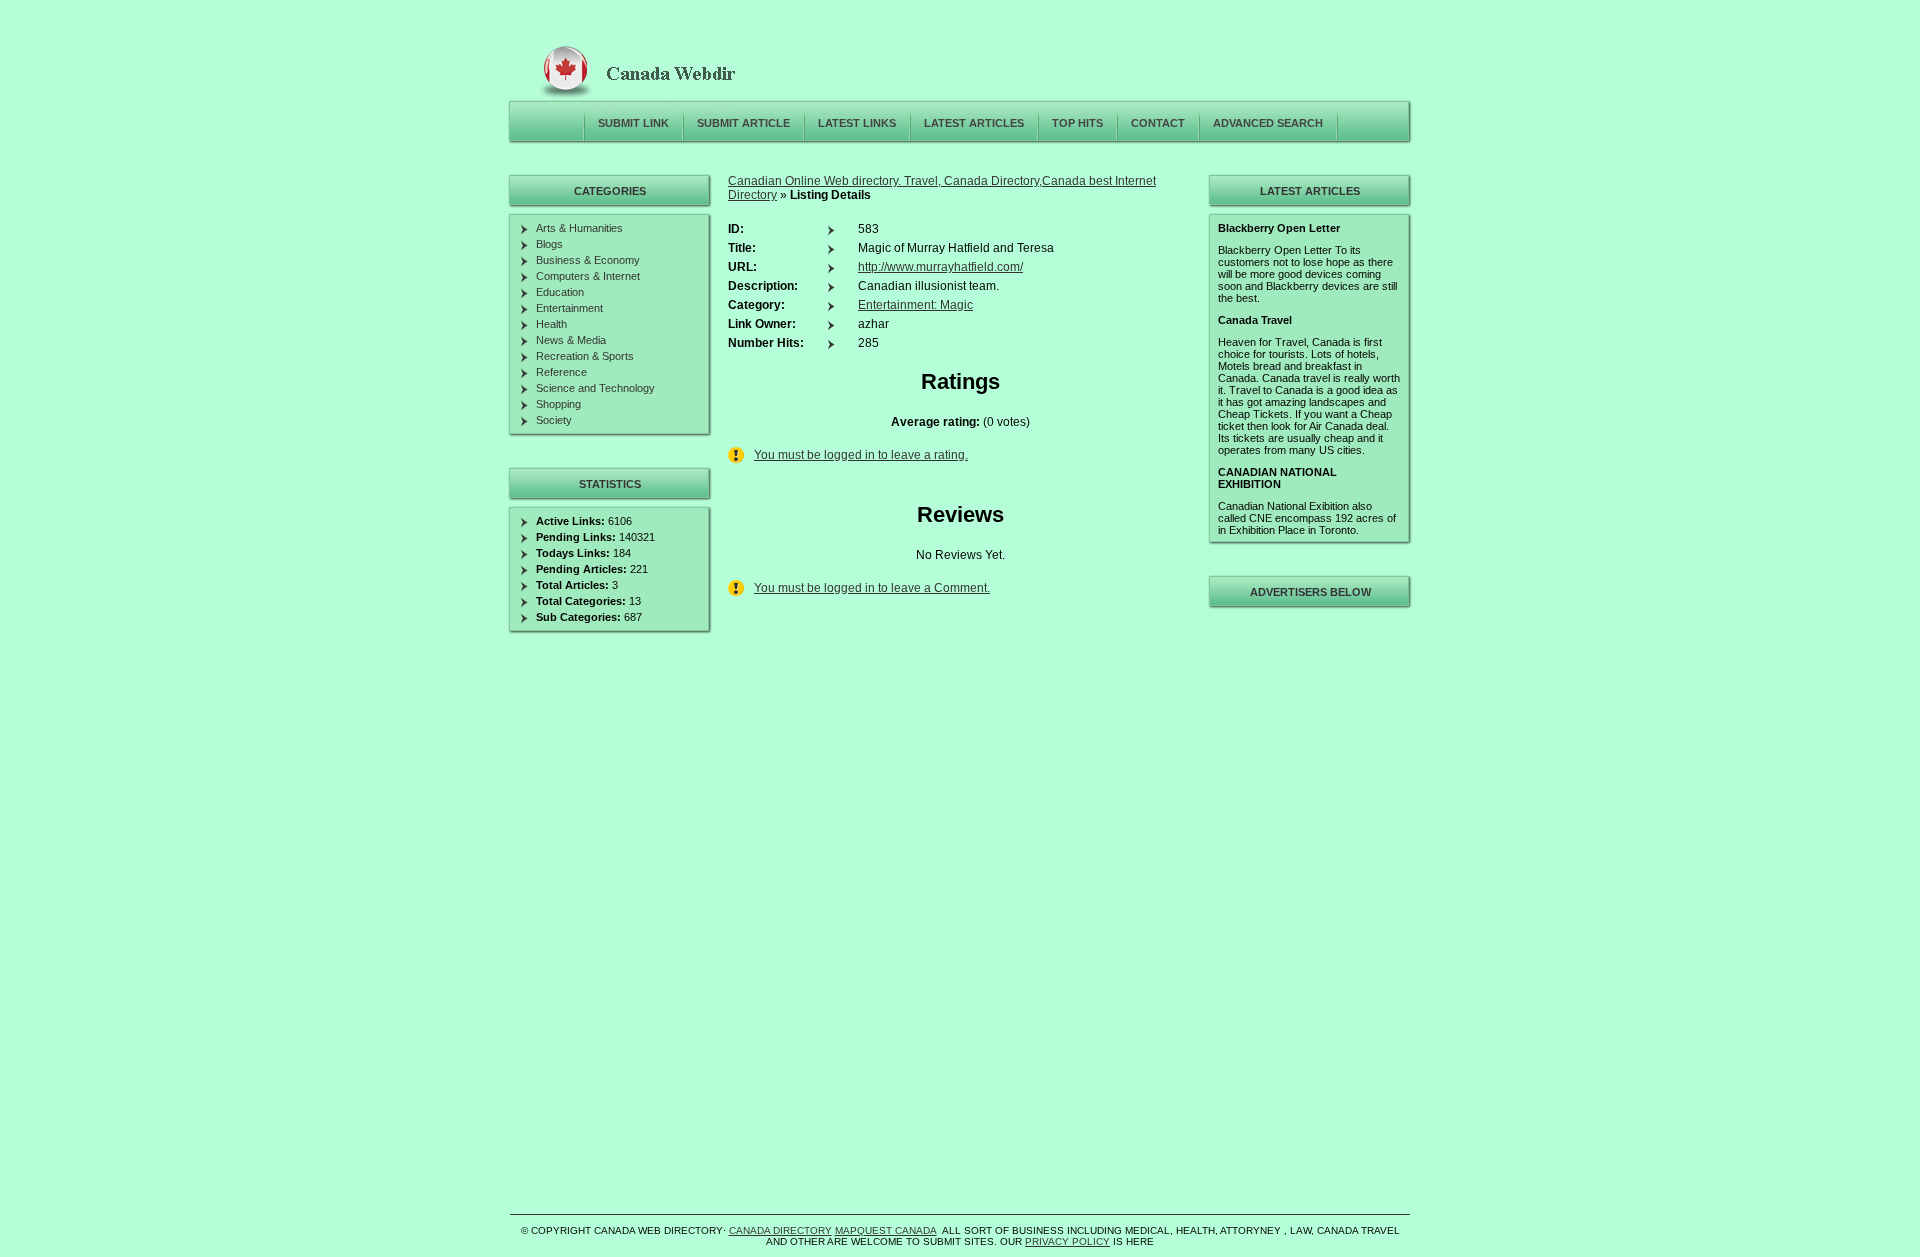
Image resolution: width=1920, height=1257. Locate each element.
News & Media (571, 340)
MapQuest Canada (886, 1230)
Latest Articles (974, 123)
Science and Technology (595, 388)
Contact (1158, 123)
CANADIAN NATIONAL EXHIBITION (1277, 478)
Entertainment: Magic (915, 305)
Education (560, 292)
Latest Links (857, 123)
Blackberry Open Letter (1279, 228)
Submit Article (743, 123)
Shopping (558, 404)
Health (551, 324)
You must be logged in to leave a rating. (861, 455)
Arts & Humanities (579, 228)
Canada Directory (780, 1230)
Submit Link (633, 123)
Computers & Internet (588, 276)
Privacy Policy (1067, 1241)
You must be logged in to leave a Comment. (872, 588)
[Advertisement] (1307, 914)
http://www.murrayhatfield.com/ (940, 267)
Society (554, 420)
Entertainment (569, 308)
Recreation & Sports (585, 356)
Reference (561, 372)
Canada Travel (1255, 320)
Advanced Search (1268, 123)
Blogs (549, 244)
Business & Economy (588, 260)
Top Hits (1077, 123)
